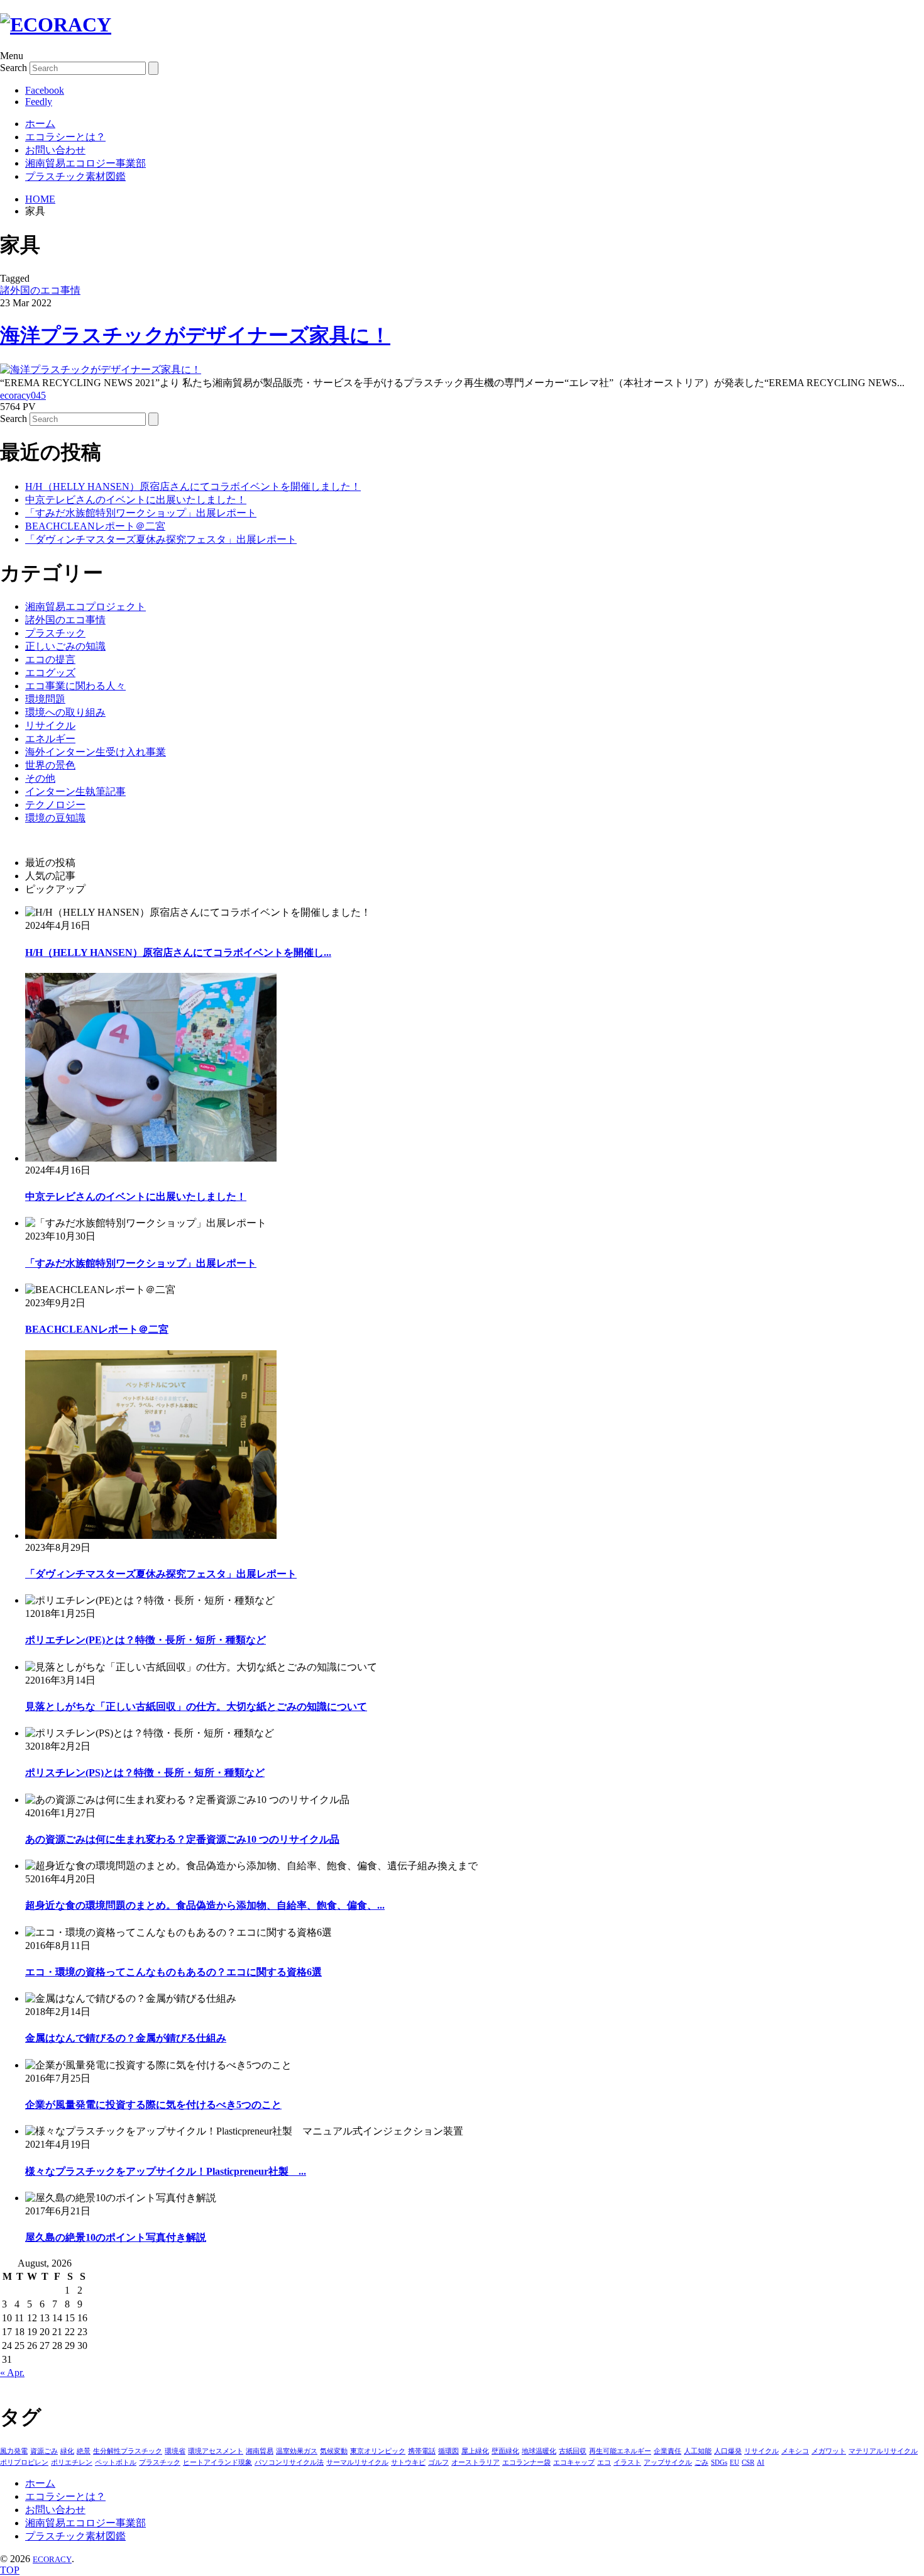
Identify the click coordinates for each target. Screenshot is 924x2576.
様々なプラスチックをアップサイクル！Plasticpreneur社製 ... (166, 2171)
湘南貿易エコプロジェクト (85, 607)
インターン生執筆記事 (75, 791)
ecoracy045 (23, 395)
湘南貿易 (260, 2451)
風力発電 (14, 2451)
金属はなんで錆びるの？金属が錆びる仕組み (126, 2038)
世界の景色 (50, 765)
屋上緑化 (475, 2451)
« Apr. (12, 2373)
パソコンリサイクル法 (289, 2462)
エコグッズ (50, 673)
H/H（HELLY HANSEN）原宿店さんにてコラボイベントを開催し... (178, 952)
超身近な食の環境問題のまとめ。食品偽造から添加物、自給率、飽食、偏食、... (205, 1905)
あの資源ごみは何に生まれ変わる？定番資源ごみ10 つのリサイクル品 (182, 1839)
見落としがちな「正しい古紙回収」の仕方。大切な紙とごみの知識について (196, 1707)
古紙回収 (573, 2451)
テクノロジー (55, 805)
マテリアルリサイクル (883, 2451)
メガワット (829, 2451)
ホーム (40, 124)
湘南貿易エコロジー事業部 (85, 163)
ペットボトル (116, 2462)
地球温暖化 (539, 2451)
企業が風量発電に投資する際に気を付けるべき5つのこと (153, 2105)
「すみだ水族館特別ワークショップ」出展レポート (141, 513)
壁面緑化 (505, 2451)
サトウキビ (408, 2462)
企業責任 (668, 2451)
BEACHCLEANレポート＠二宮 (95, 526)
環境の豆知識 (55, 818)
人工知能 (698, 2451)
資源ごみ (44, 2451)
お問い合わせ (55, 150)
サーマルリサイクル (357, 2462)
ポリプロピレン (24, 2462)
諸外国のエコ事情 (40, 290)
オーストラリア (476, 2462)
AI (761, 2462)
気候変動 (334, 2451)
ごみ (701, 2462)
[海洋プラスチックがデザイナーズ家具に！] (101, 369)
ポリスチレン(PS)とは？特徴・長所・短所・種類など (145, 1773)
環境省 (175, 2451)
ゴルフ (438, 2462)
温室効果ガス (297, 2451)
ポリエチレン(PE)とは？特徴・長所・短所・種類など (146, 1640)
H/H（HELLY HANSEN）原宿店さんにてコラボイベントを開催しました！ (193, 486)
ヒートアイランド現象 (217, 2462)
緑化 (67, 2451)
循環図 (448, 2451)
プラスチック (55, 633)
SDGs (719, 2462)
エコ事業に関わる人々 (75, 686)
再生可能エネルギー (620, 2451)
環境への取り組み (65, 712)
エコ (604, 2462)
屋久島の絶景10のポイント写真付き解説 (116, 2237)
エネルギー (50, 739)
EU (734, 2462)
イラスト (627, 2462)
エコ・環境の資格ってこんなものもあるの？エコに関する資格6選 (173, 1972)
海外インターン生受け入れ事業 (96, 752)
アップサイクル (668, 2462)
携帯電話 (422, 2451)
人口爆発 (728, 2451)
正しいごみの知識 (65, 646)
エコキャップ (574, 2462)
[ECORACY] (56, 25)
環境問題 (45, 699)
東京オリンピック (378, 2451)
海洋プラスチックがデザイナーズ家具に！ (195, 335)
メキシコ (795, 2451)
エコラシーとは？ (65, 137)
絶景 (84, 2451)
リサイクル (50, 725)
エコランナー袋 (526, 2462)
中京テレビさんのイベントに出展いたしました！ (136, 500)
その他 (40, 778)
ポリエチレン (72, 2462)
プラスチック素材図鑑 (75, 176)
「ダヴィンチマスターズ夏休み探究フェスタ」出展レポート (161, 539)
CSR (748, 2462)
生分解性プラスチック (128, 2451)
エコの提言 (50, 659)
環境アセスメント (216, 2451)
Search (14, 68)
